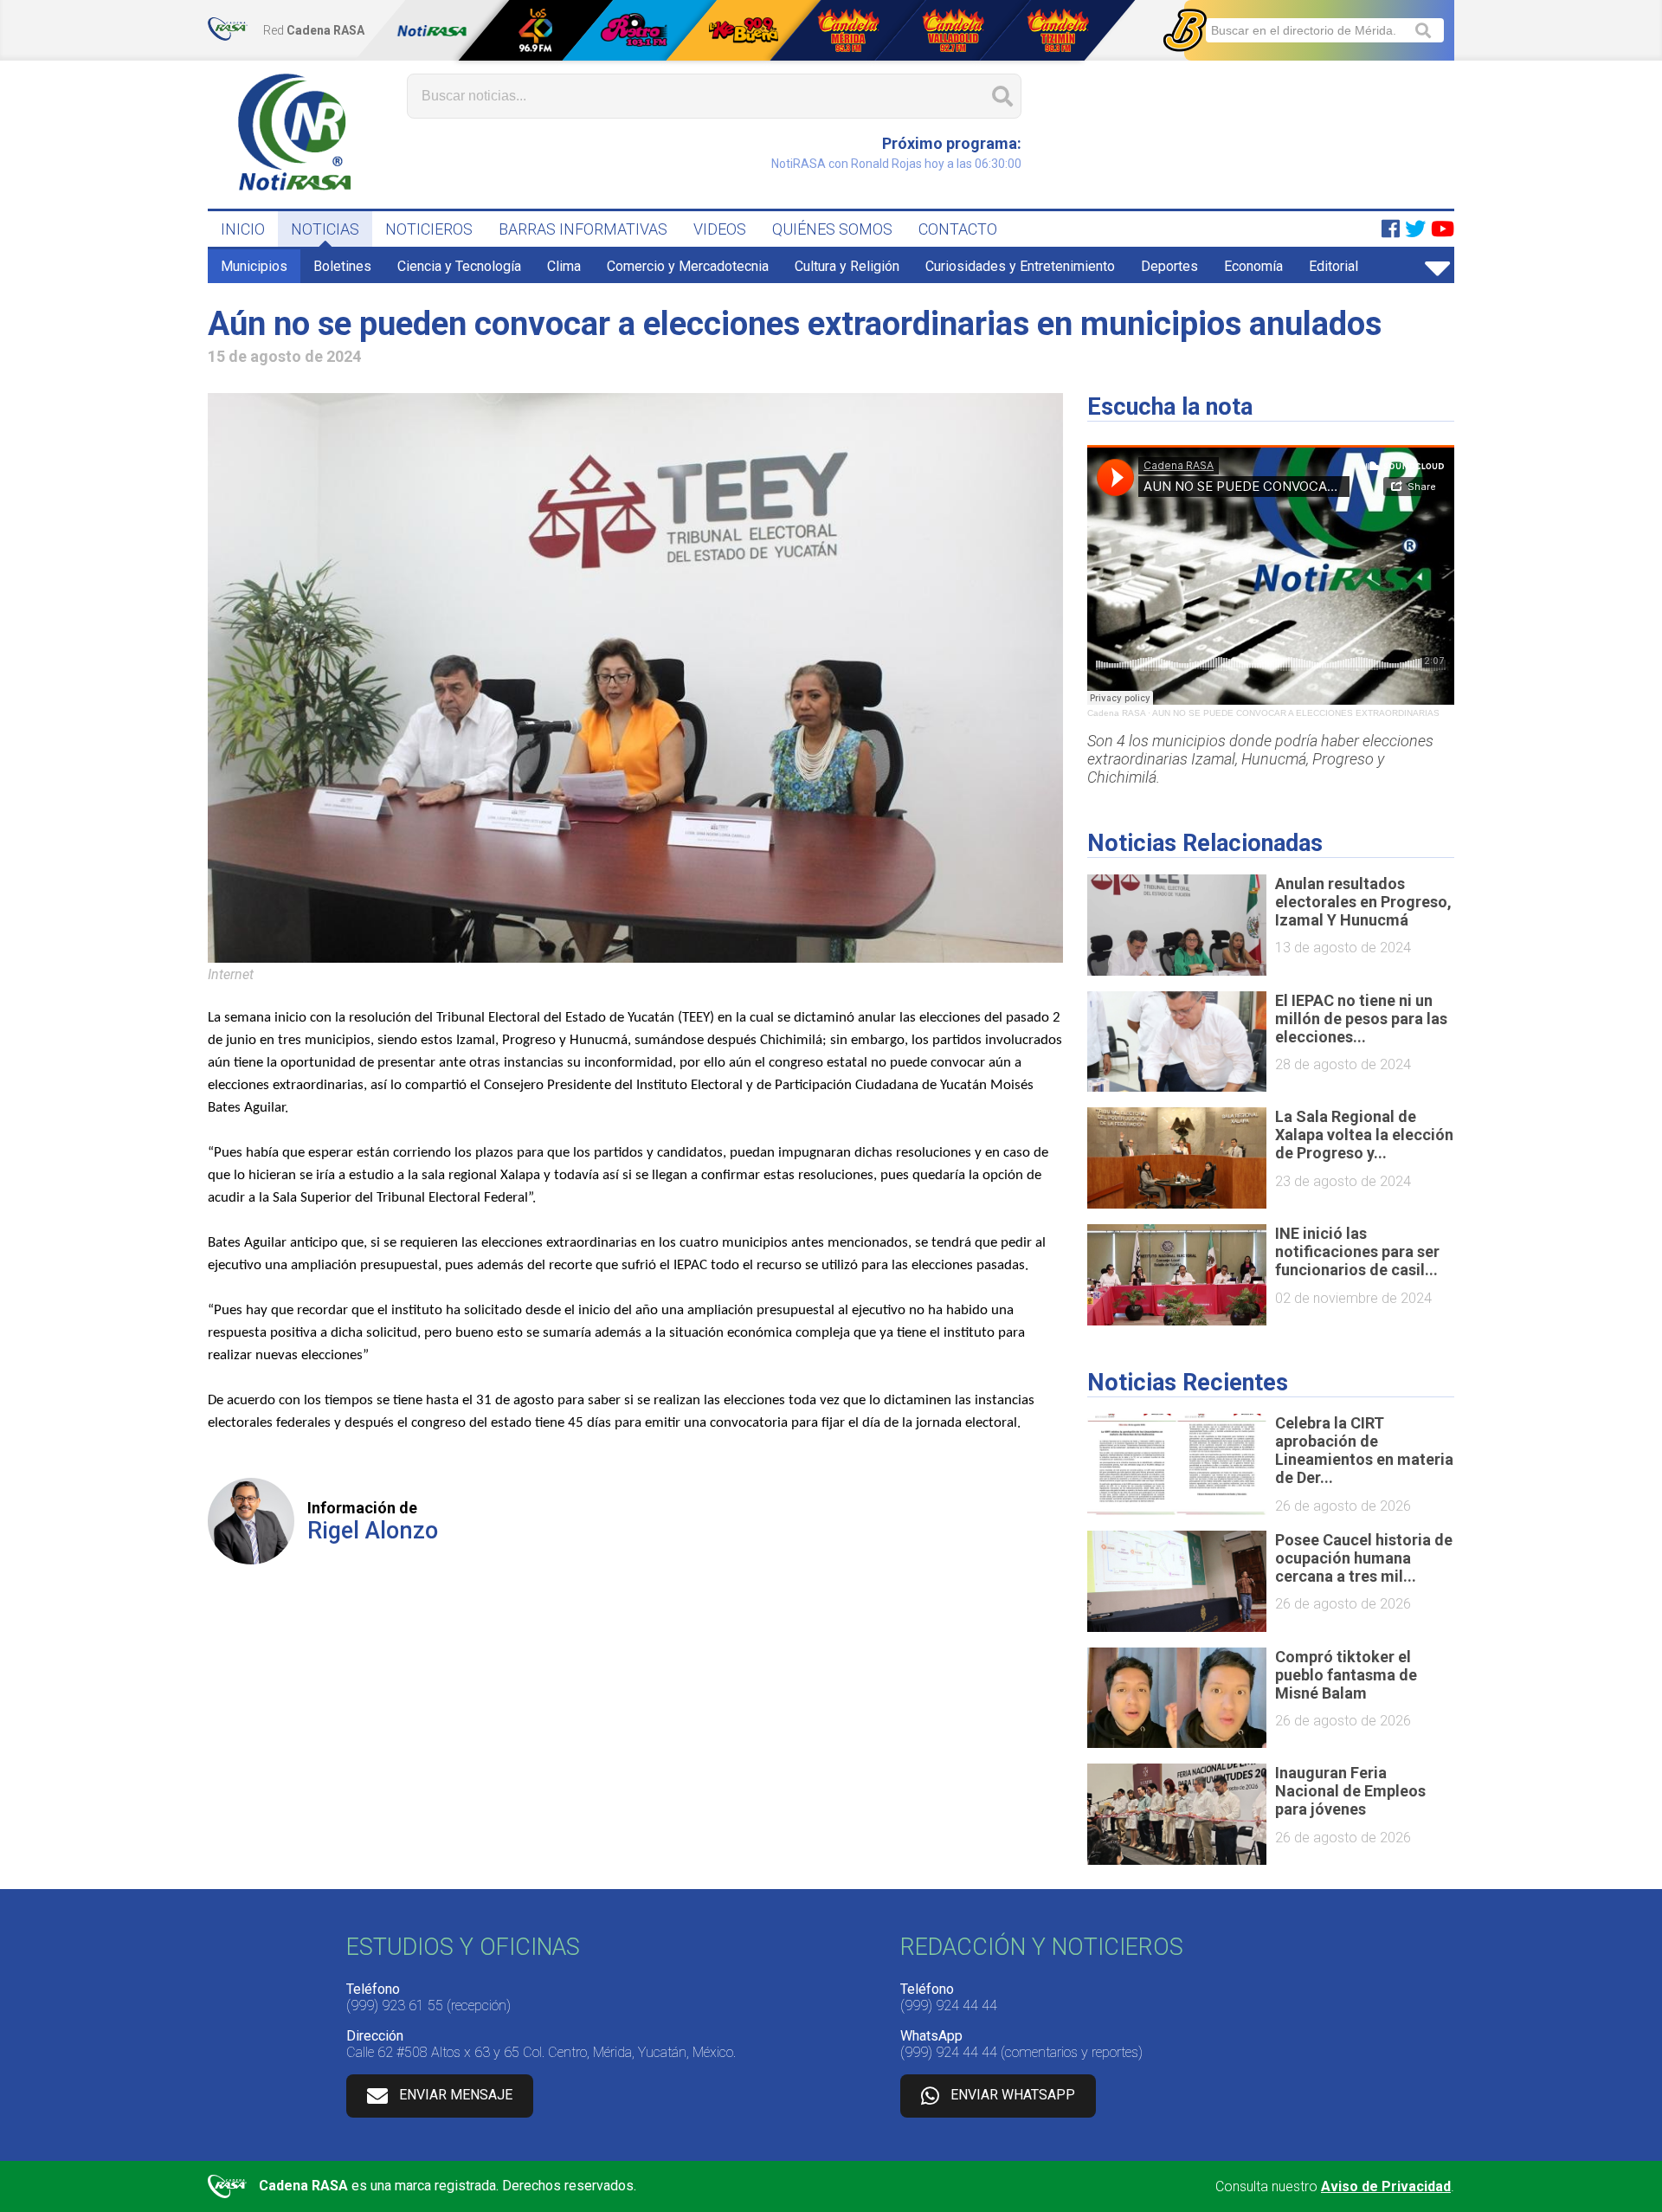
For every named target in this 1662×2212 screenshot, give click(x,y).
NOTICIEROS (429, 229)
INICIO (243, 229)
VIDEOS (720, 229)
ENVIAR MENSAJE (456, 2095)
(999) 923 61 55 (395, 2006)
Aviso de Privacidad (1386, 2186)
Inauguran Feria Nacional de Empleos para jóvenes (1350, 1791)
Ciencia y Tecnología (459, 266)
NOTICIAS (325, 229)
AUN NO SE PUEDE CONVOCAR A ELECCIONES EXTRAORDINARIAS (1296, 713)
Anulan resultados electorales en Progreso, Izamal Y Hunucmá (1363, 902)
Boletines (342, 266)
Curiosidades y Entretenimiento (1020, 266)
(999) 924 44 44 (949, 2006)
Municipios (254, 266)
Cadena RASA (1116, 713)
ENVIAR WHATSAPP (1013, 2095)
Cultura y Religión (847, 266)
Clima (564, 266)
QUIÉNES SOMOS (832, 229)
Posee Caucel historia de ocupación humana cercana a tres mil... (1364, 1558)
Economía (1253, 266)
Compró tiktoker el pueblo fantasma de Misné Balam (1346, 1675)
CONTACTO (958, 229)
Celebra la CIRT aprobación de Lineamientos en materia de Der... (1364, 1450)
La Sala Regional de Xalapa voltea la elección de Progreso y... (1364, 1135)
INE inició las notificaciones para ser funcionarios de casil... (1357, 1251)
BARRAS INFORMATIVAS (583, 229)
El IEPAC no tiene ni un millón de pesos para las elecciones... (1361, 1019)
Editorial (1333, 266)
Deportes (1169, 266)
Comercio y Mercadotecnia (688, 266)
